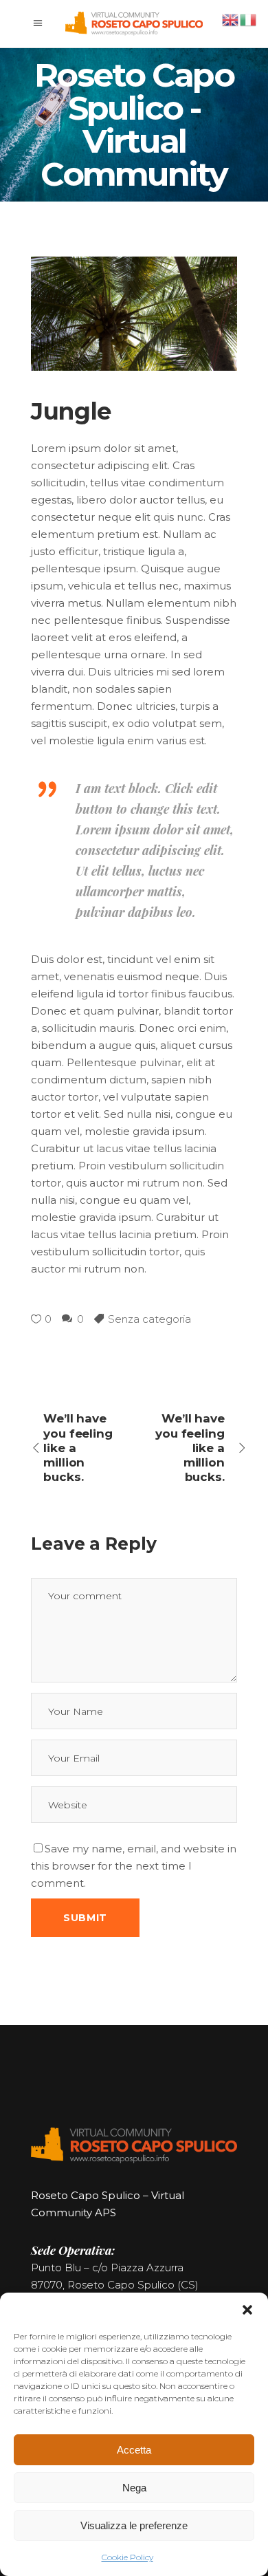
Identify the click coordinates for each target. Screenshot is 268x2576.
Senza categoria (149, 1319)
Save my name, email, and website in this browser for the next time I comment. (134, 1866)
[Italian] (249, 19)
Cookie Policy (127, 2557)
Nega (134, 2488)
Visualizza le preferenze (134, 2525)
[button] (247, 2310)
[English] (231, 19)
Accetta (134, 2450)
